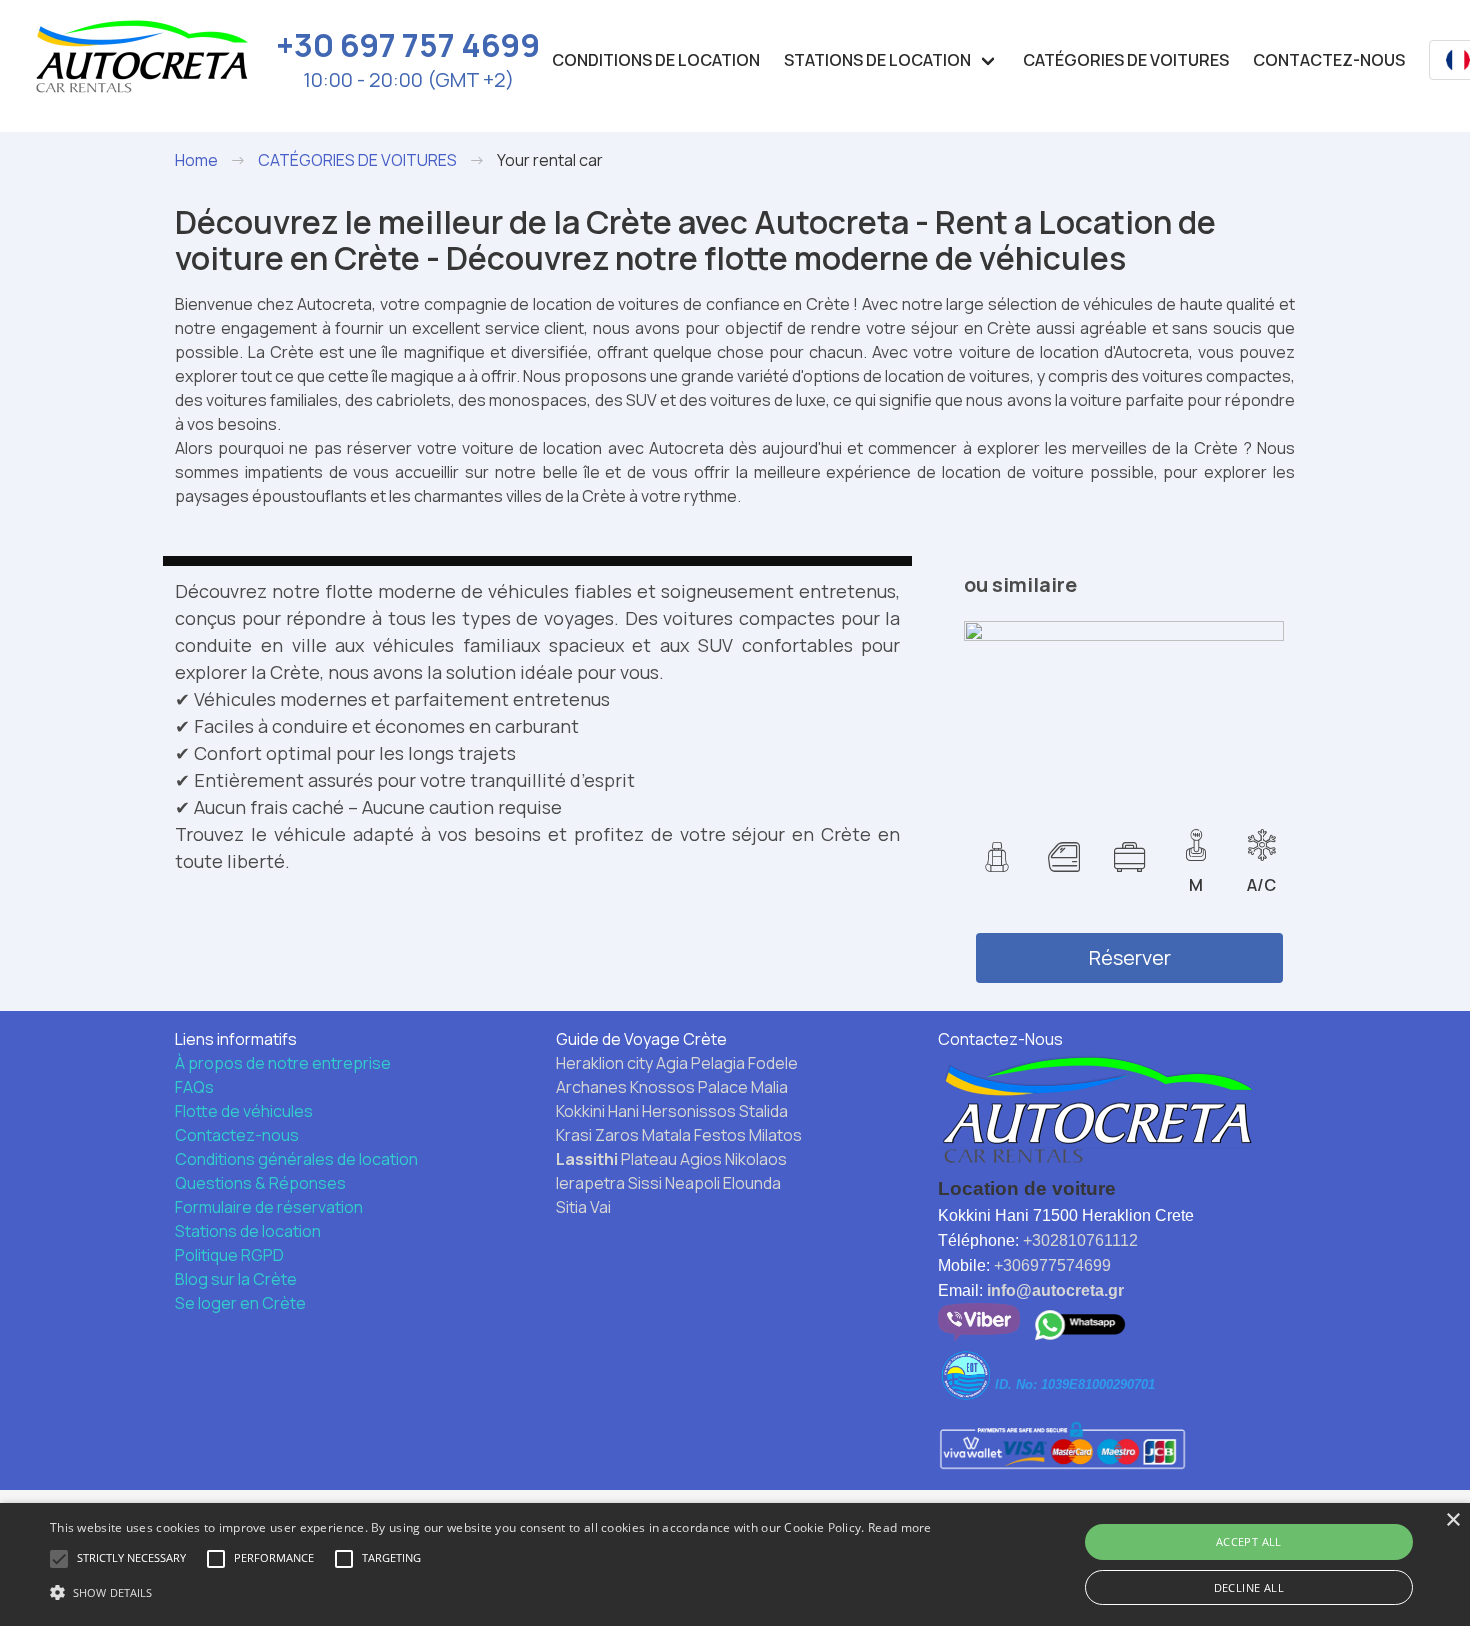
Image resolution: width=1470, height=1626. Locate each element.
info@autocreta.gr (1055, 1290)
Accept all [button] (1249, 1541)
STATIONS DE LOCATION (877, 60)
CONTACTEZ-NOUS (1329, 60)
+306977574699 (1052, 1265)
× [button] (1452, 1520)
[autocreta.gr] (142, 59)
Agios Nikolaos (733, 1159)
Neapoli (692, 1183)
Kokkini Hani (597, 1111)
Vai (600, 1207)
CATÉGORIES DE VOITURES (1126, 60)
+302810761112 (1080, 1240)
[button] (491, 1592)
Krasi (574, 1135)
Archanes (591, 1087)
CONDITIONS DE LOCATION (656, 60)
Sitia (571, 1207)
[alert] (735, 1564)
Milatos (775, 1135)
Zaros (617, 1135)
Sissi (645, 1183)
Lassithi (587, 1159)
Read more (900, 1527)
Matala (666, 1135)
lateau (654, 1159)
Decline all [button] (1249, 1587)
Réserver (1130, 957)
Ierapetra (590, 1183)
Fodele (773, 1063)
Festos (720, 1135)
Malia (769, 1087)
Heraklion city (604, 1063)
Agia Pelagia (700, 1063)
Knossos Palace (689, 1087)
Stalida (763, 1111)
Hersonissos (689, 1111)
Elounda (752, 1183)
